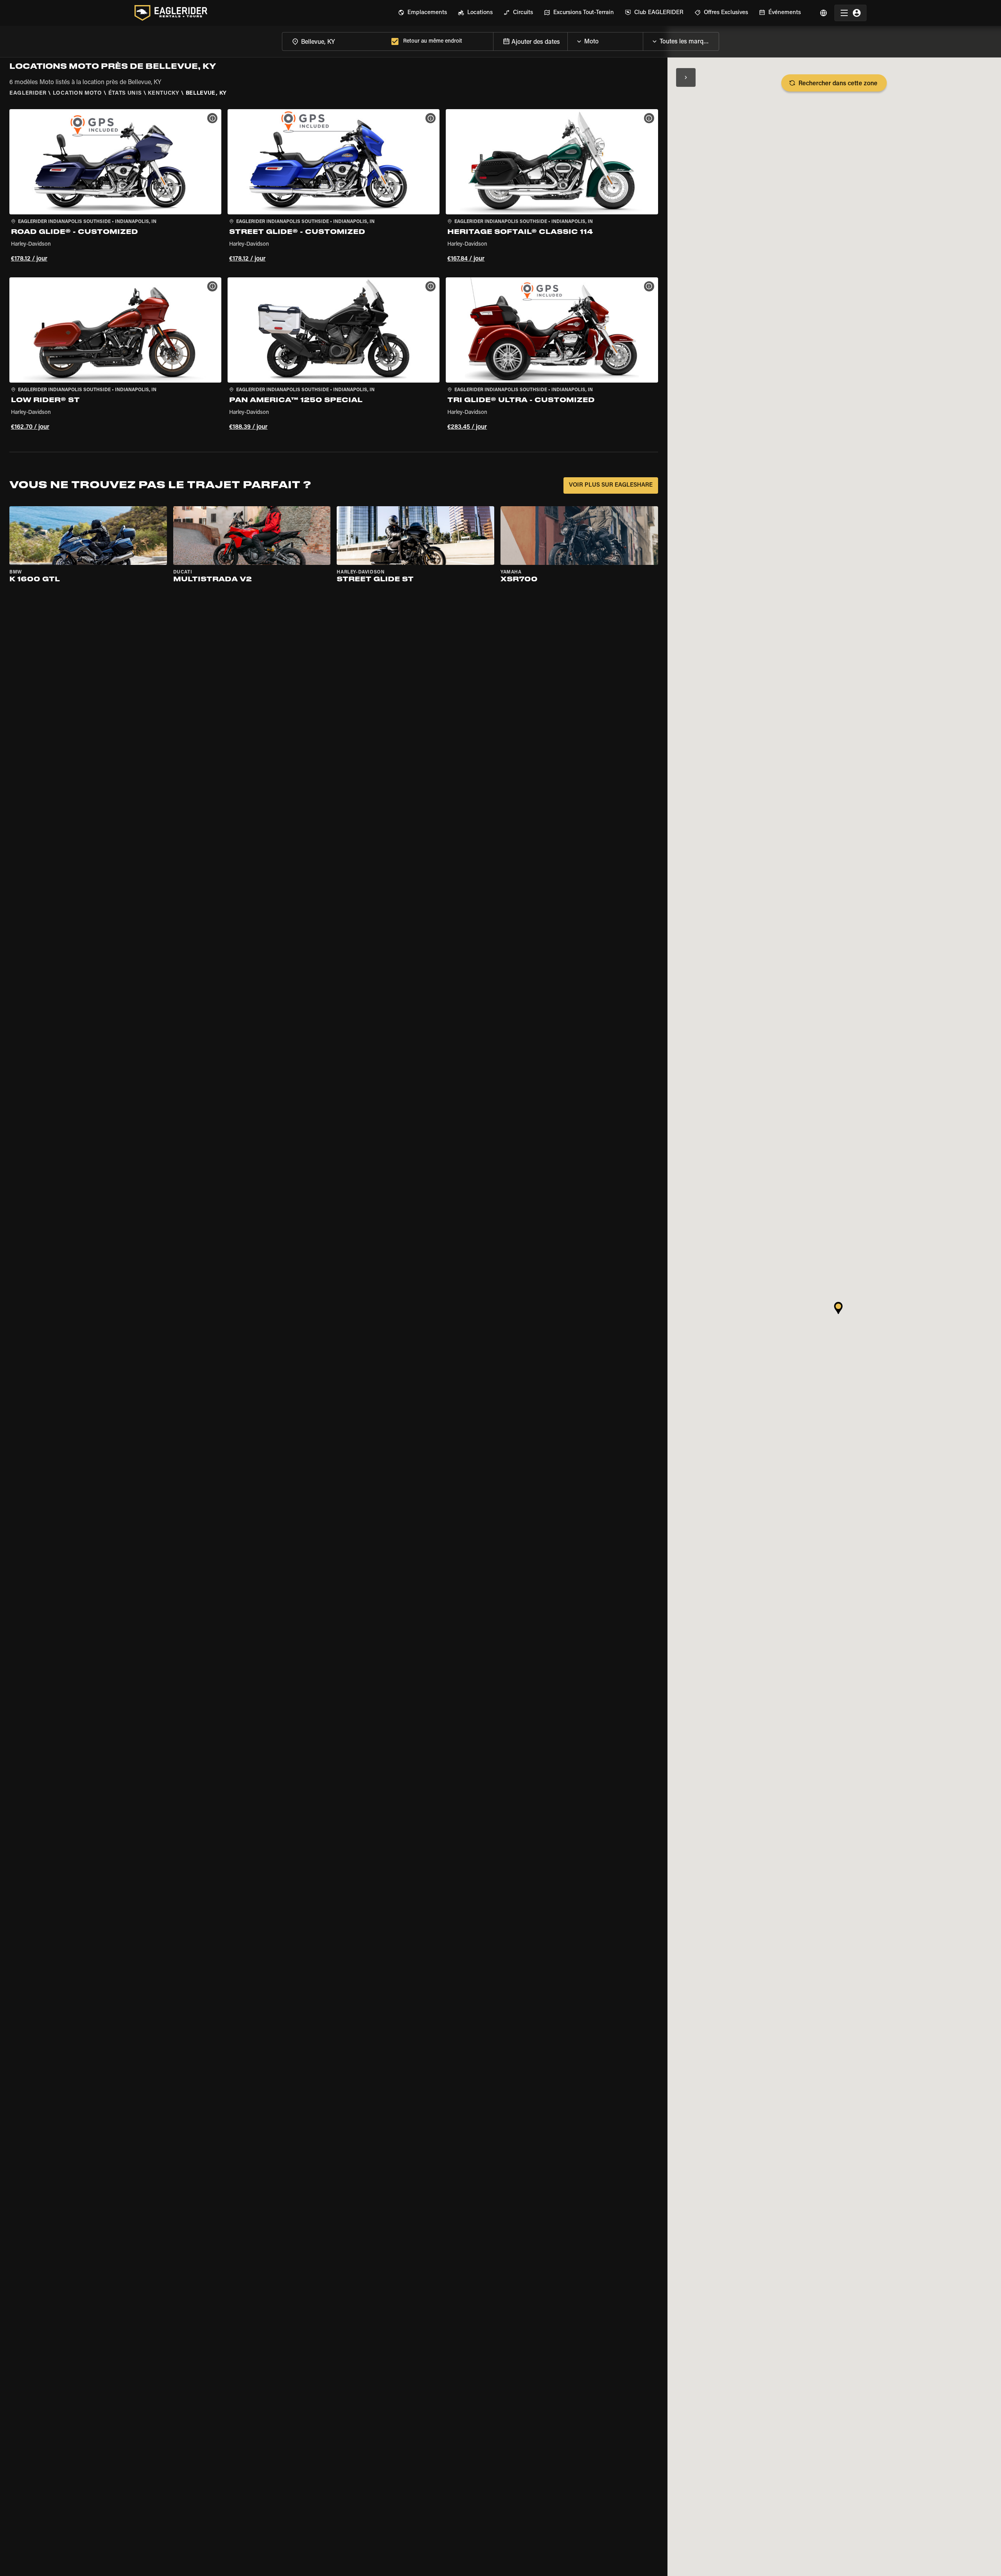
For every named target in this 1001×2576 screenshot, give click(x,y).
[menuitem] (422, 13)
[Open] (643, 40)
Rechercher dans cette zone (838, 84)
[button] (115, 187)
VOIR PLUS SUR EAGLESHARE (611, 485)
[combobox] (335, 41)
